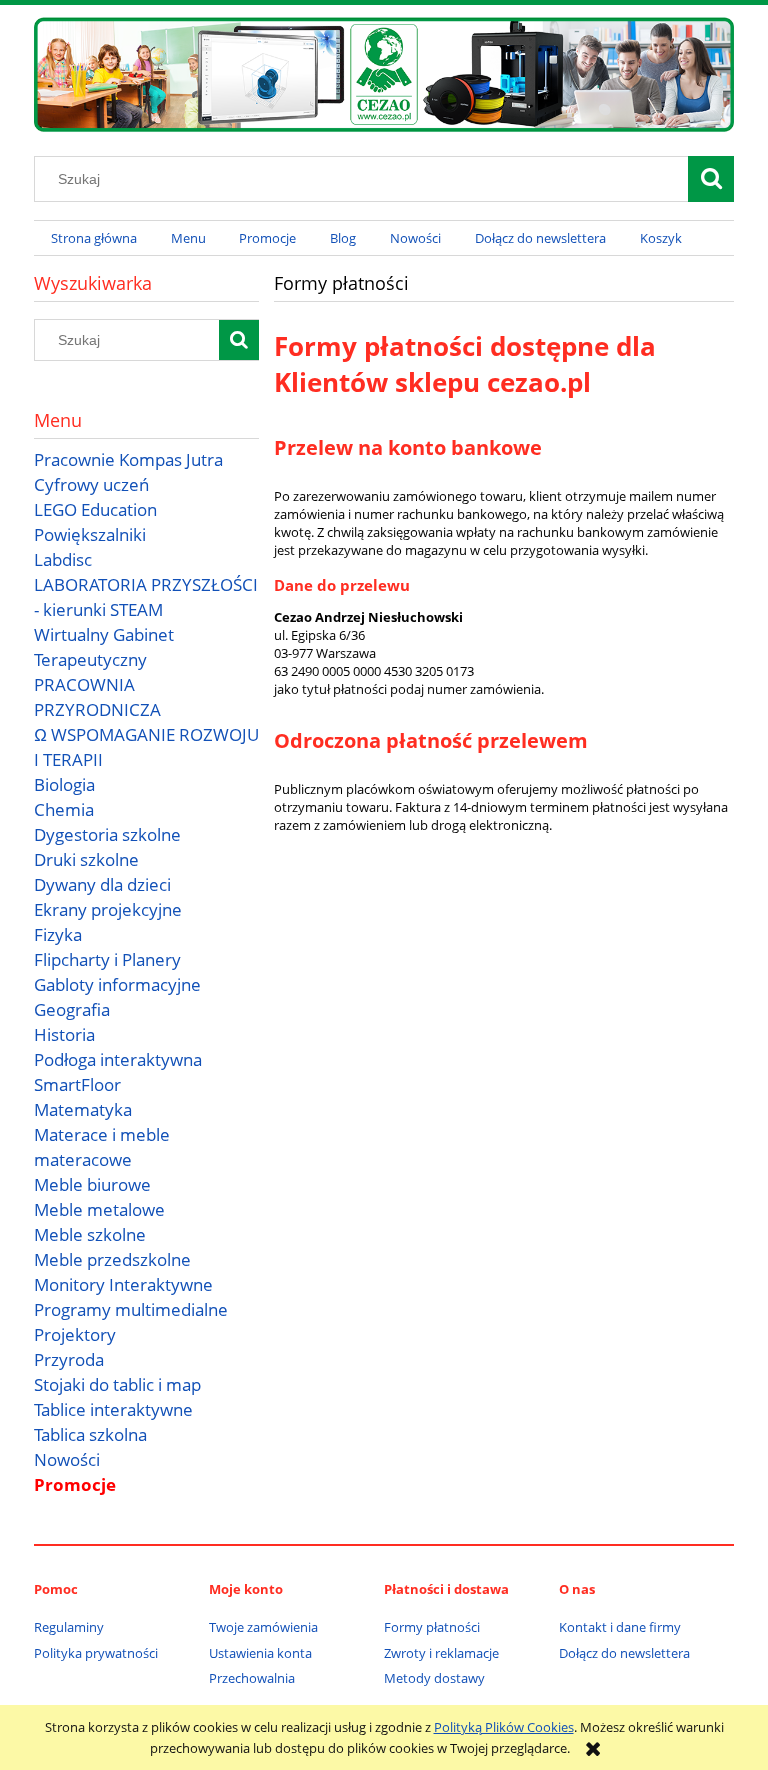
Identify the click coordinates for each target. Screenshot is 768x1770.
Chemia (64, 809)
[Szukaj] (711, 179)
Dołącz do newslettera (624, 1653)
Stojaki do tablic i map (117, 1384)
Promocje (75, 1484)
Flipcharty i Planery (107, 959)
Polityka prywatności (96, 1653)
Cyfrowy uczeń (91, 484)
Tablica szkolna (90, 1434)
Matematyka (83, 1109)
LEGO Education (95, 509)
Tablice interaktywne (113, 1409)
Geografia (72, 1009)
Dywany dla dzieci (102, 884)
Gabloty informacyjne (117, 984)
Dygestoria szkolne (107, 834)
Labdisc (63, 559)
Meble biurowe (92, 1184)
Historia (64, 1034)
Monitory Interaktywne (123, 1284)
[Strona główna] (384, 71)
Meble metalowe (99, 1209)
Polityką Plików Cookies (504, 1727)
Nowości (67, 1459)
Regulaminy (69, 1627)
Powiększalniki (90, 534)
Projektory (75, 1334)
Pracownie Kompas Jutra (128, 459)
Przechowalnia (252, 1678)
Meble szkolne (90, 1234)
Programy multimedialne (131, 1309)
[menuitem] (94, 238)
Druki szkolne (86, 859)
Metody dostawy (434, 1678)
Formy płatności (432, 1627)
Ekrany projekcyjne (108, 909)
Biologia (64, 784)
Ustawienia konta (260, 1653)
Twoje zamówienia (263, 1627)
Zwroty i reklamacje (441, 1653)
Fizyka (58, 934)
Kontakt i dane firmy (620, 1627)
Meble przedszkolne (112, 1259)
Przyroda (69, 1359)
